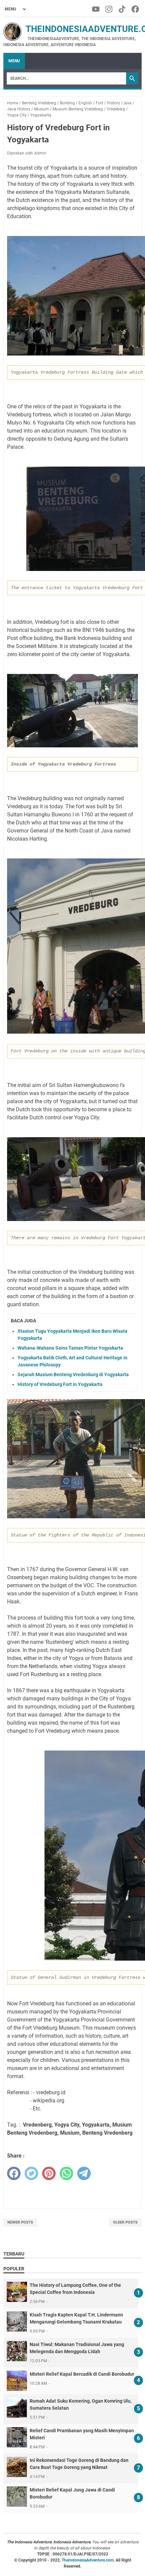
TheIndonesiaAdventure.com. (89, 2560)
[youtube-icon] (96, 9)
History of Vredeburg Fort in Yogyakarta (60, 1384)
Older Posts (125, 2222)
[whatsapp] (66, 2173)
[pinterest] (49, 2173)
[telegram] (84, 2173)
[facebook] (14, 2173)
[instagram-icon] (109, 9)
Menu (14, 61)
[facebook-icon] (136, 9)
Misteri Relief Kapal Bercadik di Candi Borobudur (82, 2374)
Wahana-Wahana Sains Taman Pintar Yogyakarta (70, 1348)
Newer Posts (20, 2222)
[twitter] (31, 2173)
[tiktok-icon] (123, 9)
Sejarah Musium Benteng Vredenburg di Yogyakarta (73, 1375)
